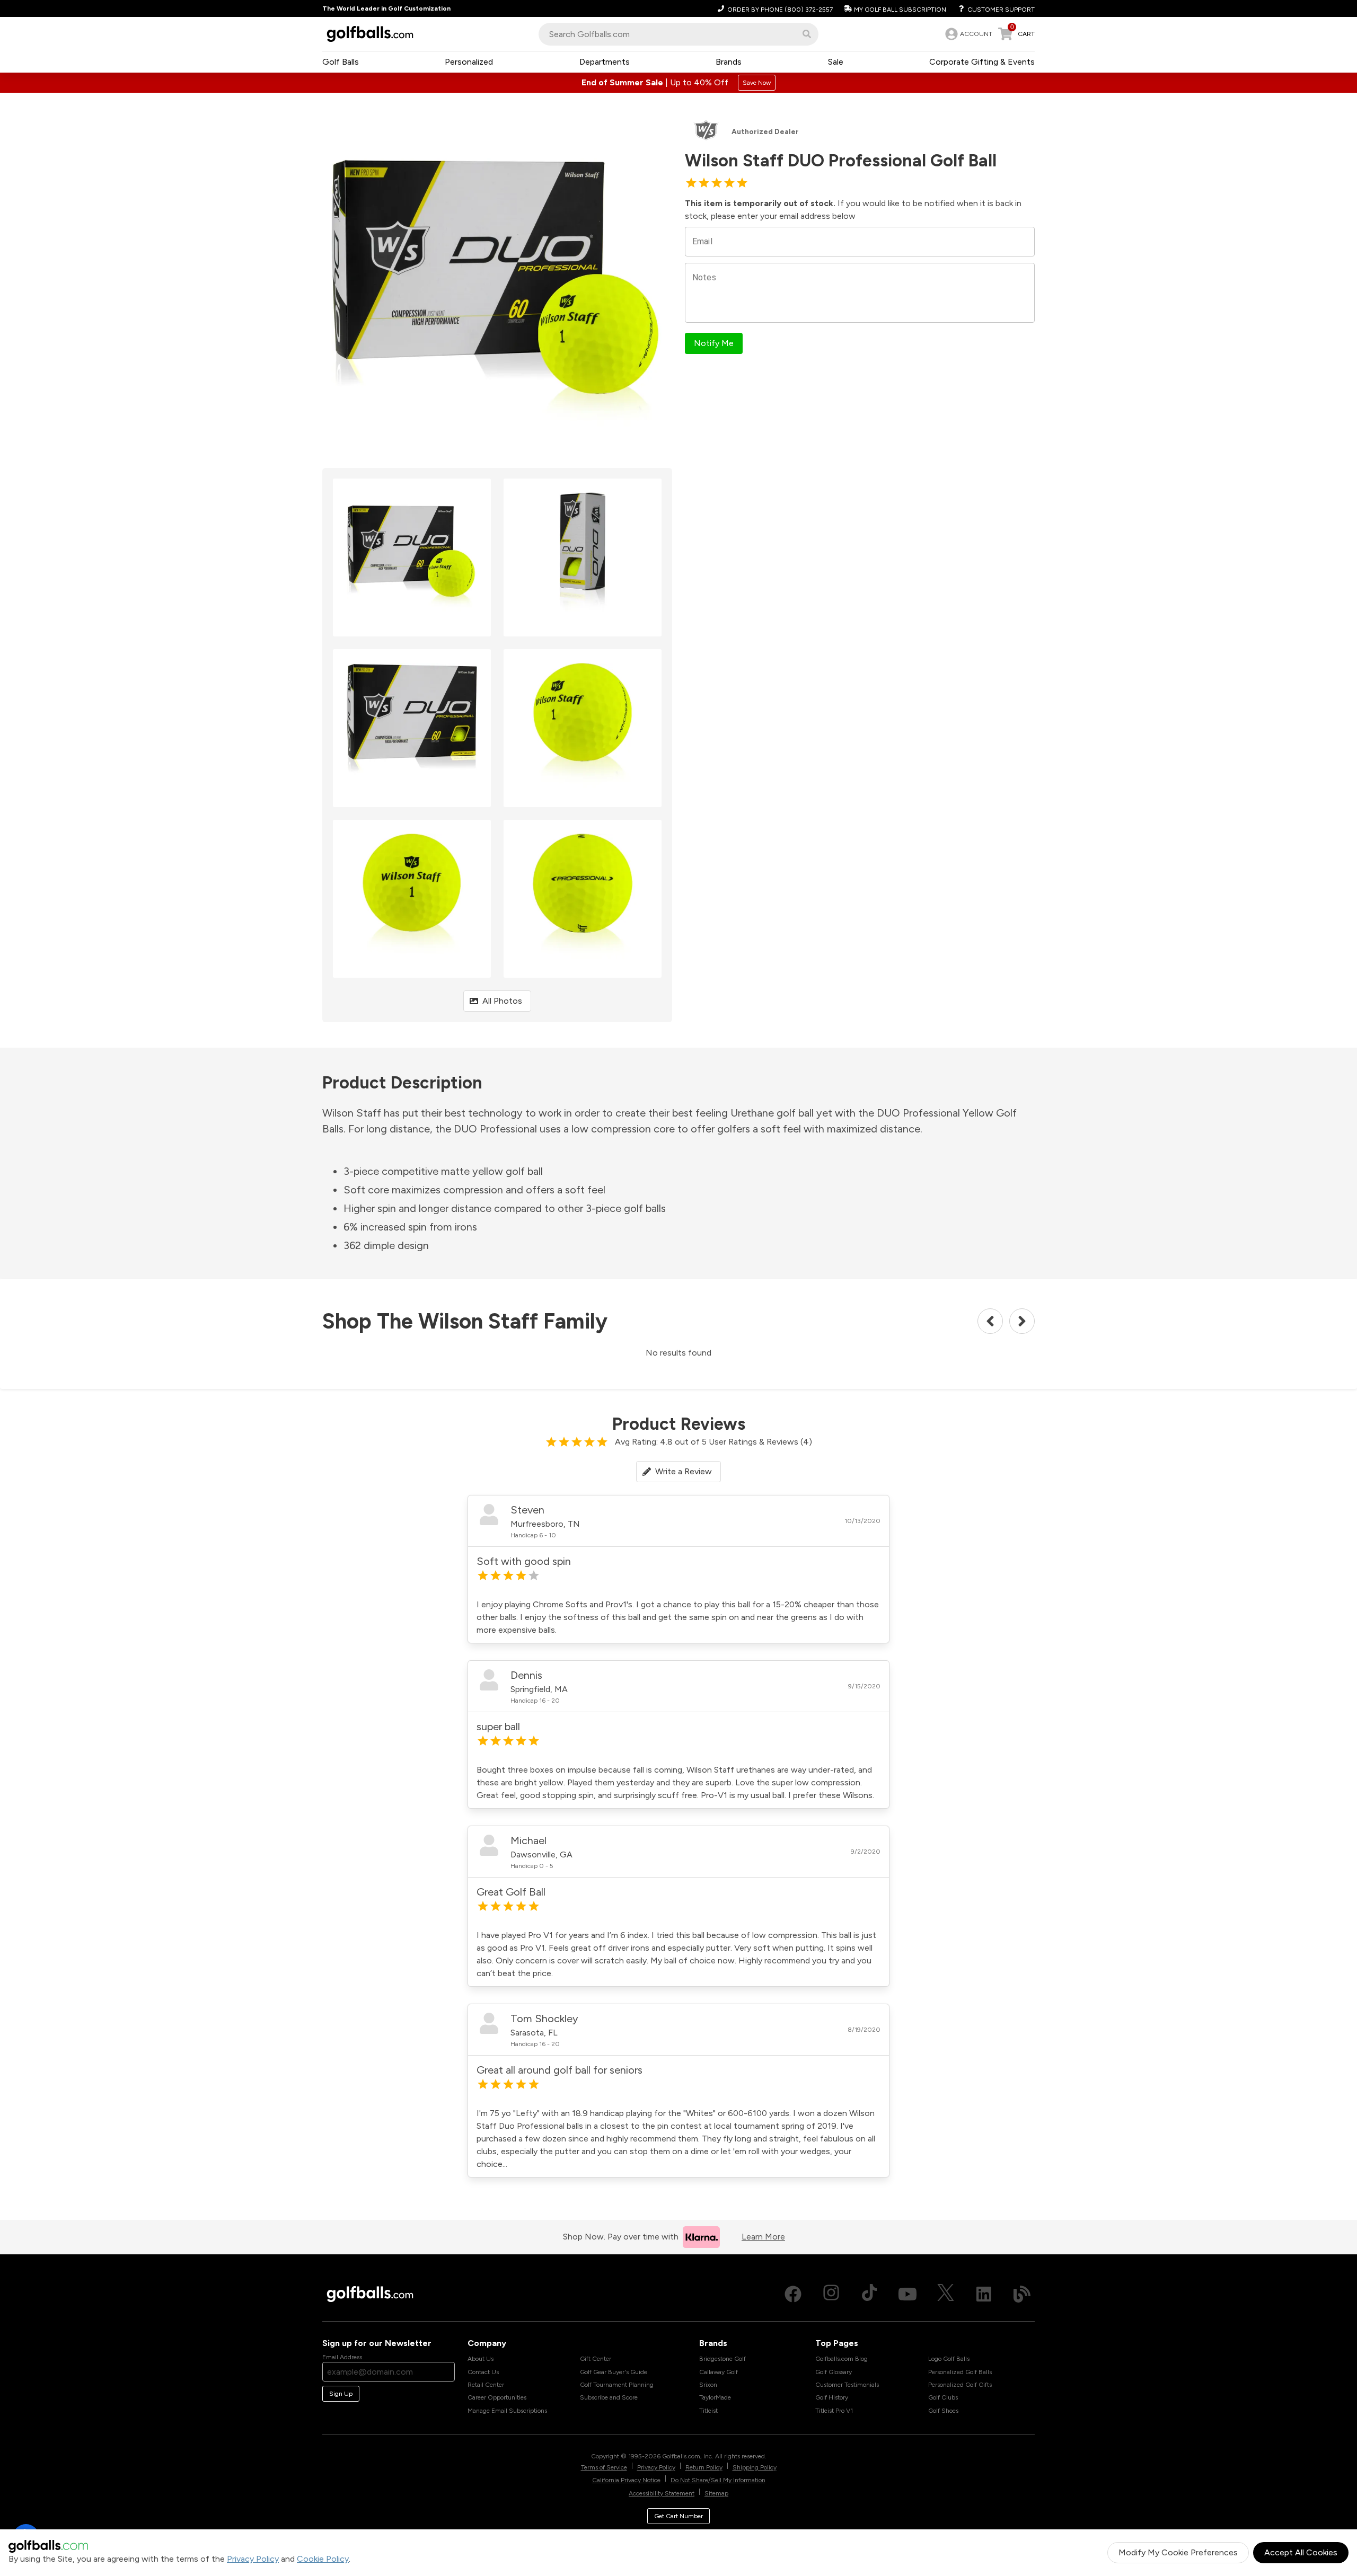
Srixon (708, 2385)
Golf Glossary (834, 2372)
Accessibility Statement (662, 2493)
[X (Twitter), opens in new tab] (946, 2294)
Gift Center (596, 2359)
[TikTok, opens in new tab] (869, 2294)
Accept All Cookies (1301, 2552)
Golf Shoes (943, 2411)
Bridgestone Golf (722, 2359)
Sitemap (716, 2493)
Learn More (763, 2237)
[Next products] (1022, 1321)
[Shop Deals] (678, 83)
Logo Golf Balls (949, 2359)
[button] (807, 34)
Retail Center (486, 2385)
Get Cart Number (678, 2516)
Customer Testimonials (847, 2385)
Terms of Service (604, 2467)
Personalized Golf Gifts (960, 2385)
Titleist (708, 2411)
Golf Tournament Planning (617, 2385)
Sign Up (341, 2394)
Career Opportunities (497, 2397)
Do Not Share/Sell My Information (718, 2480)
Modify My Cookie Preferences (1178, 2552)
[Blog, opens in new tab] (1022, 2294)
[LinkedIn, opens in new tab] (984, 2294)
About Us (481, 2359)
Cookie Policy (323, 2559)
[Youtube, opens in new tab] (907, 2294)
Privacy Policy (253, 2559)
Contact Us (483, 2372)
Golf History (832, 2397)
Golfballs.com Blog (841, 2359)
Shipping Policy (755, 2467)
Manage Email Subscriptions (507, 2411)
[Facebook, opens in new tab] (793, 2294)
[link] (968, 34)
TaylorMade (715, 2397)
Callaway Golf (719, 2372)
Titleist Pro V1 (834, 2411)
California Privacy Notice (626, 2480)
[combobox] (678, 34)
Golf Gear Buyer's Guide (614, 2372)
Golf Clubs (943, 2397)
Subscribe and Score (609, 2397)
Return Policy (704, 2467)
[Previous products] (990, 1321)
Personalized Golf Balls (960, 2372)
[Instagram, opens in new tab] (831, 2294)
